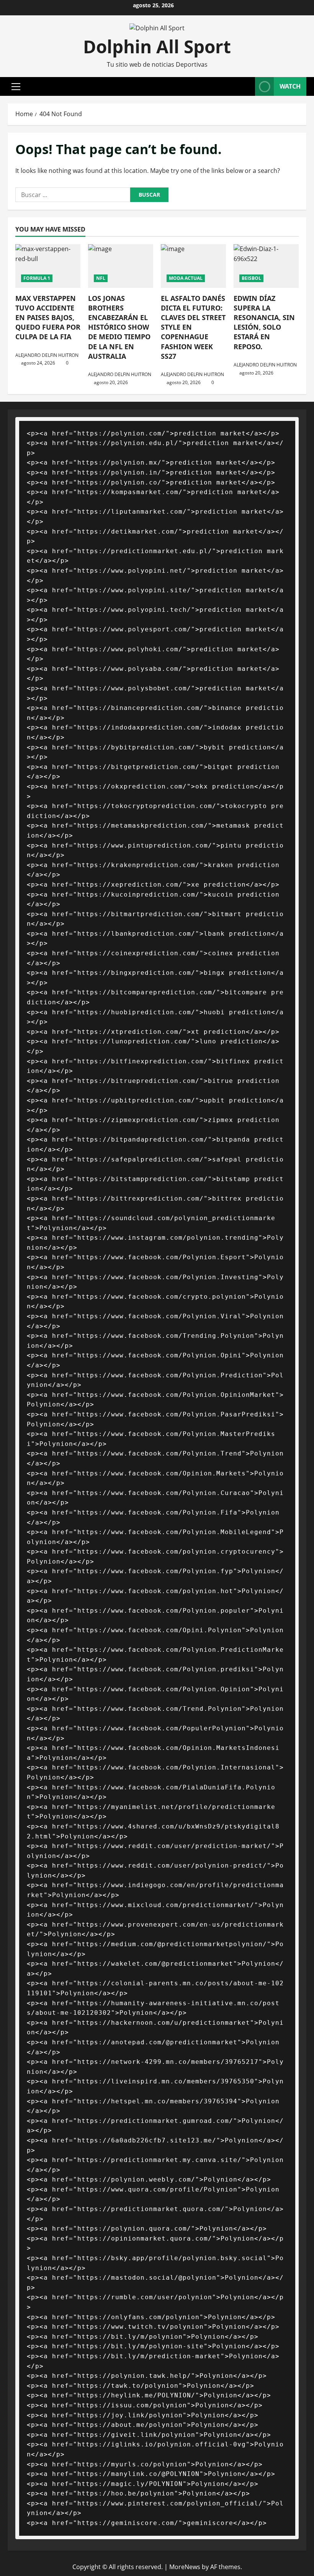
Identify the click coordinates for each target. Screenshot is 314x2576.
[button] (16, 87)
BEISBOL (251, 278)
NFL (101, 278)
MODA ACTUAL (186, 278)
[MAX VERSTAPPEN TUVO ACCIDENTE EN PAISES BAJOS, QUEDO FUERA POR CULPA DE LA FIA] (48, 266)
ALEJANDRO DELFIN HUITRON (47, 355)
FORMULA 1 (37, 278)
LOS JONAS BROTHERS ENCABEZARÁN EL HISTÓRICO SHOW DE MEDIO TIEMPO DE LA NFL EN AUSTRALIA (119, 327)
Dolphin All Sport (157, 46)
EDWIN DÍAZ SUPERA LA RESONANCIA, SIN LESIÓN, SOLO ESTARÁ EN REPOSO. (264, 322)
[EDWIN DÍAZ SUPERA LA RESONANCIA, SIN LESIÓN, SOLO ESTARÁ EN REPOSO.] (266, 266)
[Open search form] (247, 86)
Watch (290, 86)
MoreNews (185, 2567)
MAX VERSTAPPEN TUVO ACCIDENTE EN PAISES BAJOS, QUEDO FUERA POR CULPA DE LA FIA (48, 318)
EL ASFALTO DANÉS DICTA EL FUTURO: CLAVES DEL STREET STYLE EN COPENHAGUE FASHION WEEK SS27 (193, 327)
